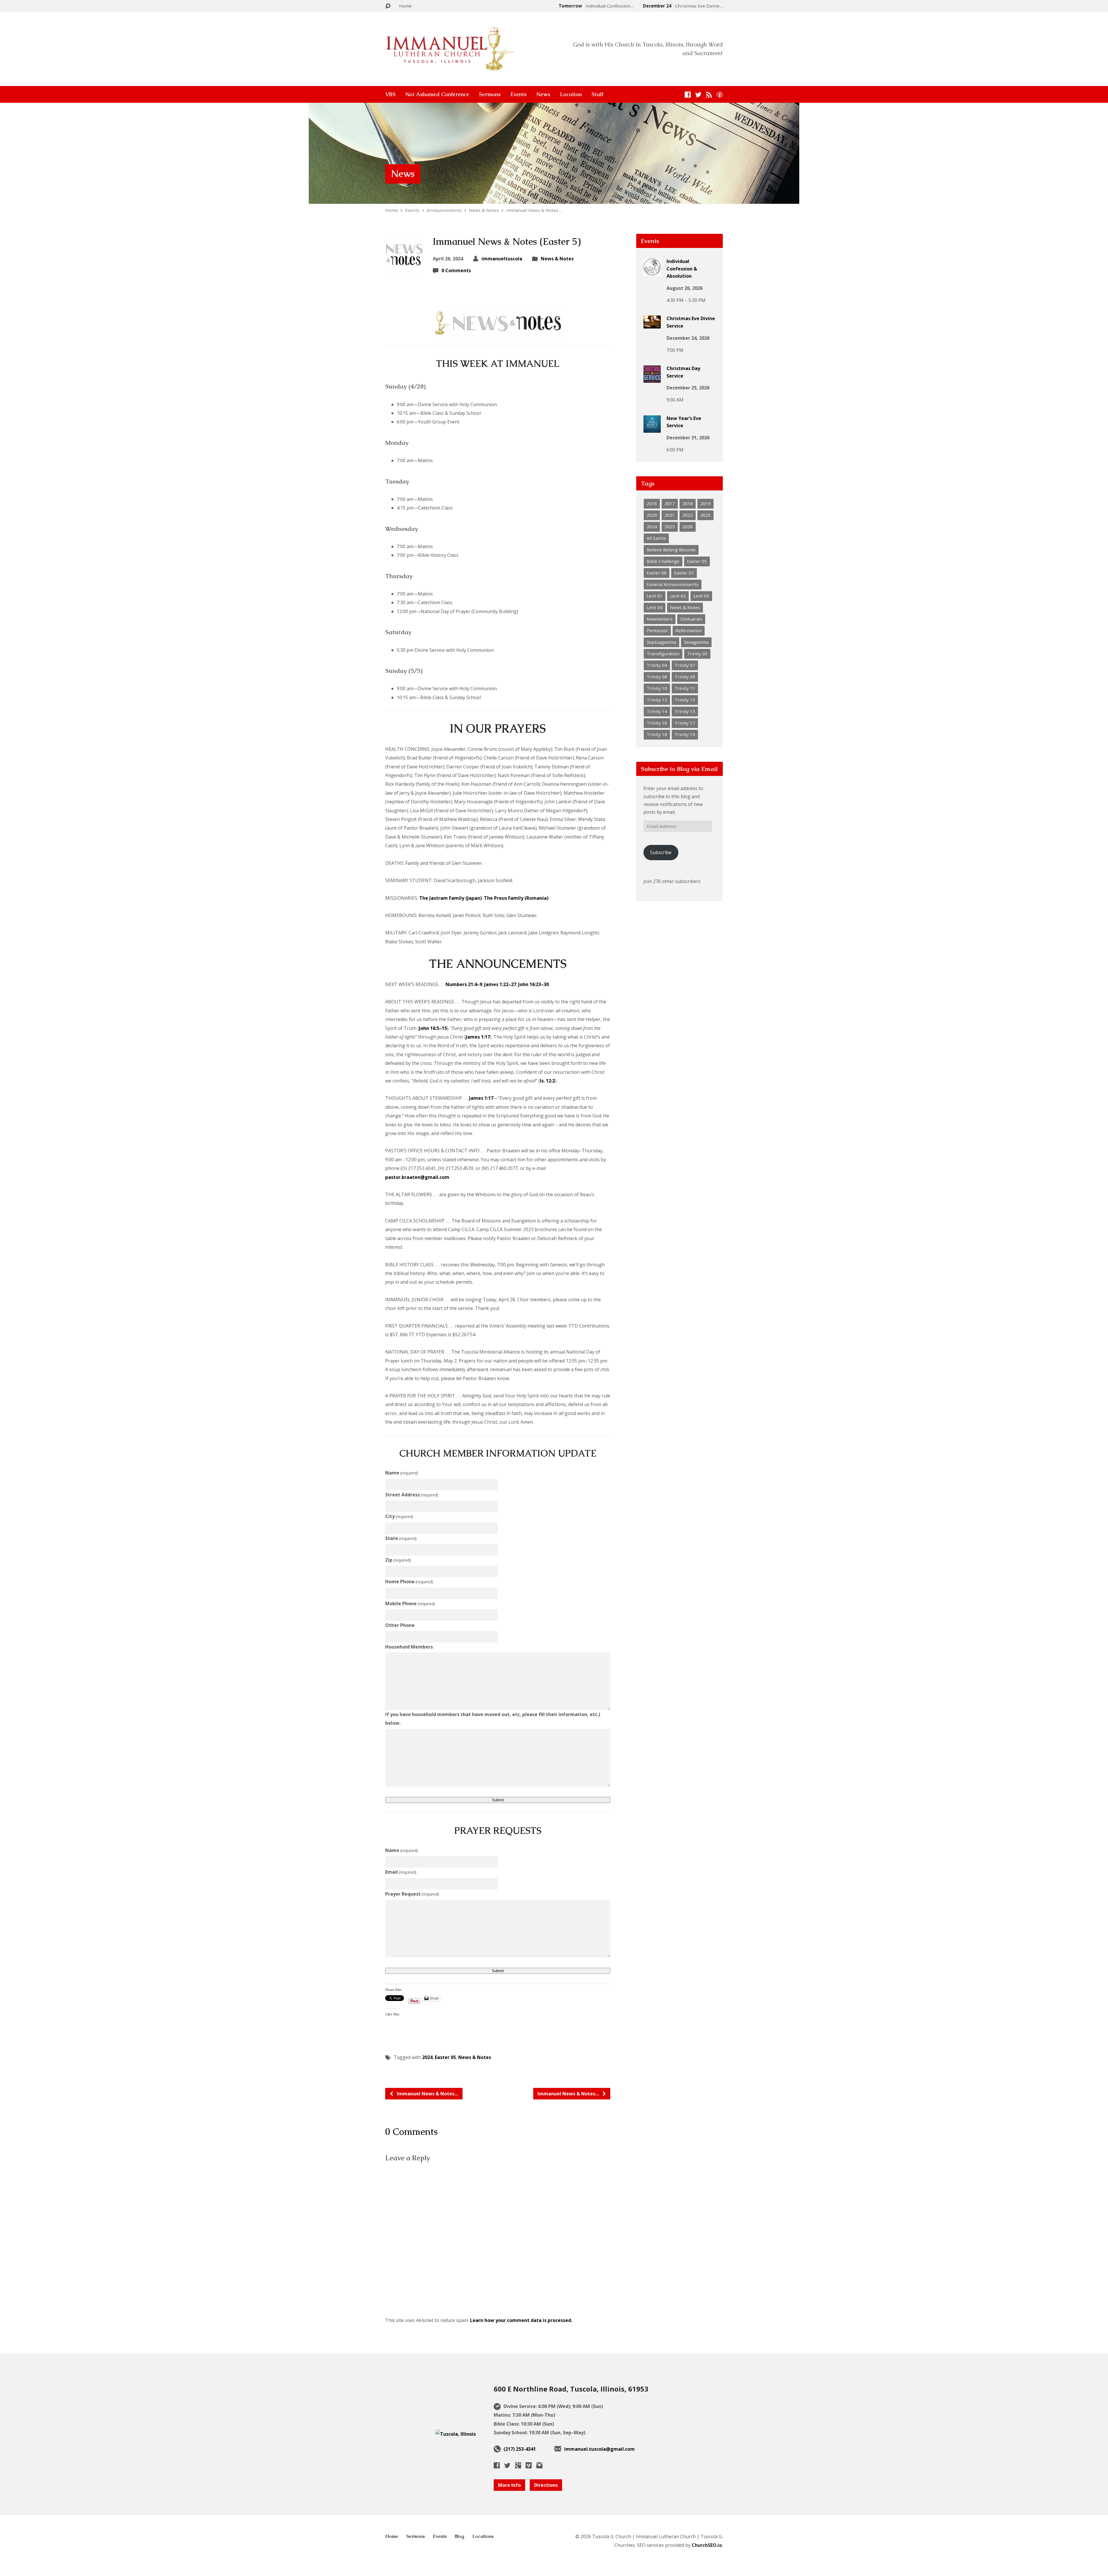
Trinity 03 (697, 654)
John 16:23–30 (534, 984)
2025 (670, 527)
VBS (390, 94)
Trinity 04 (657, 665)
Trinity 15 (685, 711)
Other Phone (400, 1625)
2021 (670, 515)
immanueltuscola (502, 259)
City (399, 1516)
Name (402, 1473)
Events (519, 94)
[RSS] (709, 95)
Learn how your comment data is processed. (521, 2320)
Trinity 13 (685, 700)
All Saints (656, 538)
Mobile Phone (410, 1604)
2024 (427, 2057)
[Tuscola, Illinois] (456, 2434)
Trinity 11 (685, 688)
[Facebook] (688, 95)
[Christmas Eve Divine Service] (652, 324)
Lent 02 (678, 596)
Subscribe (661, 852)
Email (401, 1872)
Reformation (689, 630)
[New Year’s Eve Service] (652, 428)
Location (571, 94)
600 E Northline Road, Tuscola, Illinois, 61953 (571, 2389)
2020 (652, 515)
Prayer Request (412, 1894)
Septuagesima (661, 642)
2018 (688, 503)
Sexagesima (696, 642)
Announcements (444, 210)
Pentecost (657, 630)
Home (405, 6)
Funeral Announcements (673, 584)
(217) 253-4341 (520, 2449)
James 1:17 (478, 1037)
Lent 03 (701, 596)
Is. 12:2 (547, 1081)
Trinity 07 (685, 665)
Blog (460, 2536)
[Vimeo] (529, 2465)
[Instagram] (539, 2465)
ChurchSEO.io (707, 2545)
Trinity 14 (657, 711)
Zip (398, 1560)
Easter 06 (657, 573)
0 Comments (456, 270)
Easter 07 (684, 573)
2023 (705, 515)
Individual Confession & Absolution (682, 269)
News (543, 94)
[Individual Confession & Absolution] (652, 272)
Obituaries (691, 619)
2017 (670, 503)
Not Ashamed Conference (437, 94)
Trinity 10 (657, 688)
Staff (597, 94)
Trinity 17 (685, 723)
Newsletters (660, 619)
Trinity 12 (657, 700)
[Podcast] (720, 95)
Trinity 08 (657, 677)
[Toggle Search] (388, 6)
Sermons (490, 94)
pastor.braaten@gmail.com (417, 1177)
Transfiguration (663, 654)
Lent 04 (655, 607)
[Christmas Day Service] (652, 379)
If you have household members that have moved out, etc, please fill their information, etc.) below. (493, 1719)
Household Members (409, 1647)
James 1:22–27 (500, 984)
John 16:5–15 (433, 1028)
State (401, 1538)
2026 (688, 527)
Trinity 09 (685, 677)
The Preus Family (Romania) (516, 898)
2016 (652, 503)
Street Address (412, 1495)
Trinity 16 (657, 723)
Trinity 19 (685, 734)
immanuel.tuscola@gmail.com (599, 2449)
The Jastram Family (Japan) (451, 898)
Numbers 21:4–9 (464, 984)
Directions (546, 2485)
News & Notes (484, 210)
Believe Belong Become (671, 550)
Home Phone (409, 1582)
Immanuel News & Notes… (534, 210)
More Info (509, 2485)
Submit (498, 1800)
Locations (483, 2536)
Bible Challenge (663, 561)
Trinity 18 (657, 734)
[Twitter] (698, 95)
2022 (688, 515)
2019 (705, 503)
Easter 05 (445, 2057)
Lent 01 (655, 596)
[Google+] (518, 2465)
